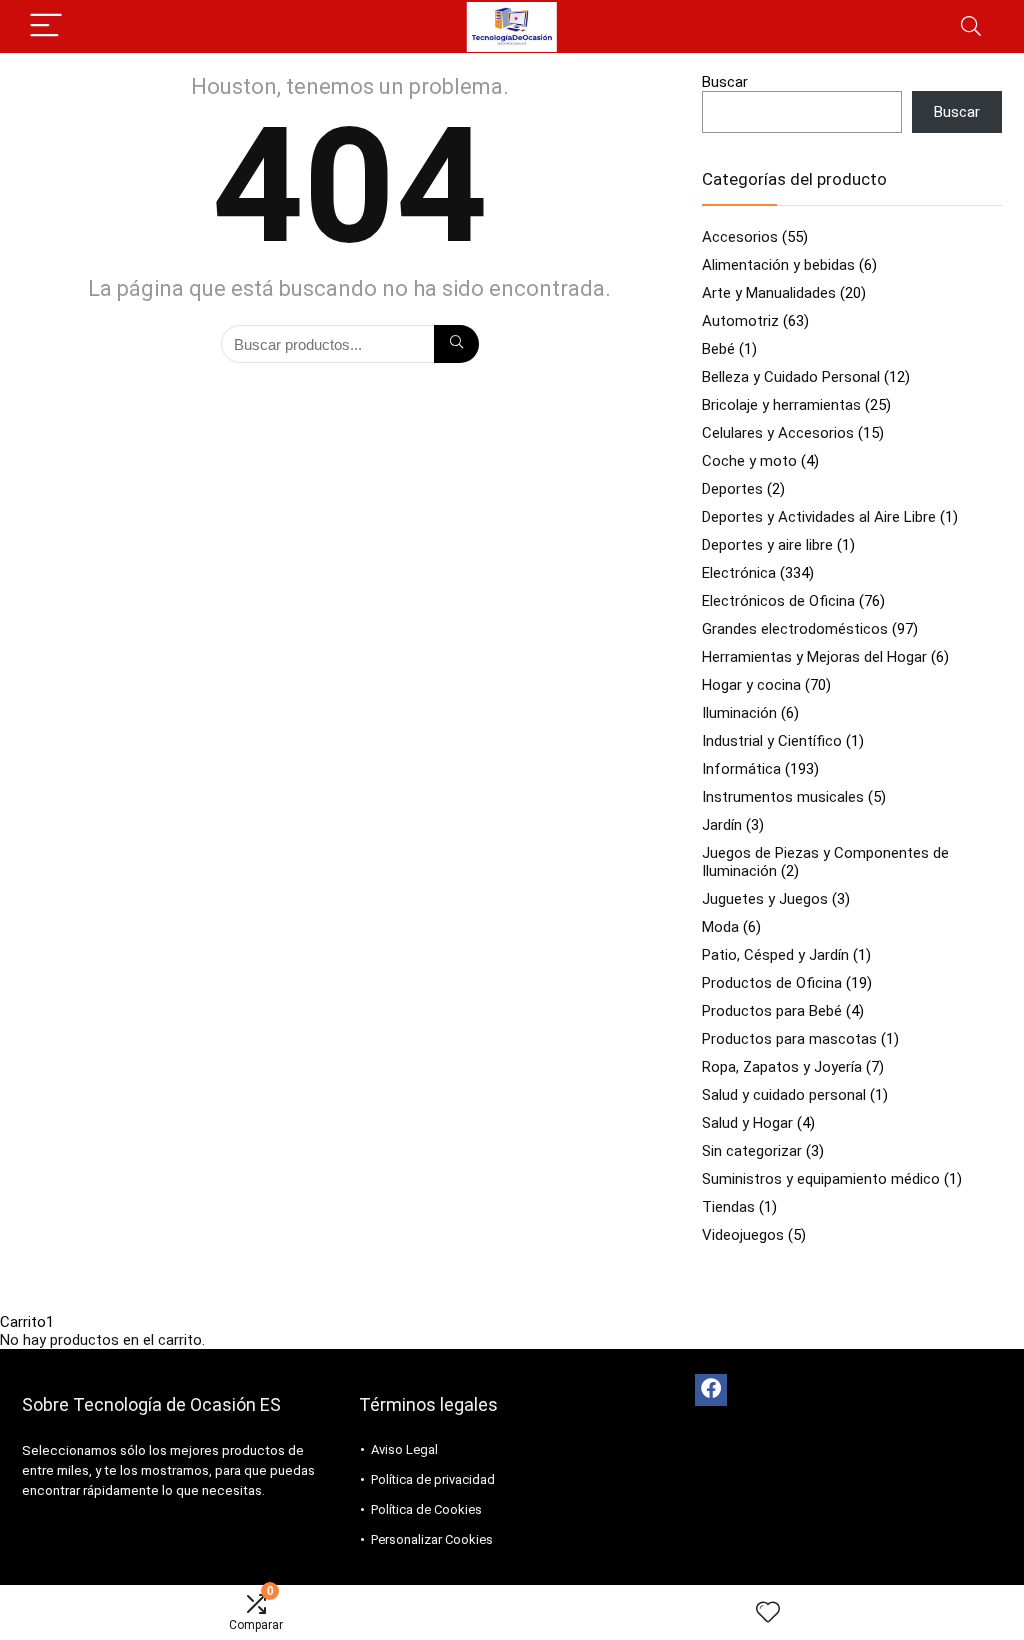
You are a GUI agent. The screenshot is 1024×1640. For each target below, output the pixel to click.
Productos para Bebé (772, 1011)
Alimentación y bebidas (778, 265)
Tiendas (728, 1207)
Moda (720, 927)
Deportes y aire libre (767, 545)
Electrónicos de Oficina (778, 601)
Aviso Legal (404, 1449)
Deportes (732, 489)
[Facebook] (711, 1390)
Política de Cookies (426, 1509)
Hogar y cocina (751, 685)
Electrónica (739, 573)
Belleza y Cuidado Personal (791, 377)
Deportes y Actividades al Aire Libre (819, 517)
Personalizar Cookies (432, 1539)
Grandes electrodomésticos (795, 629)
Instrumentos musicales (783, 797)
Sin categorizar (752, 1151)
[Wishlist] (768, 1613)
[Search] (971, 26)
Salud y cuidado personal (784, 1095)
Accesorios (740, 237)
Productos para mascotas (789, 1039)
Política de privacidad (433, 1479)
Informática (741, 769)
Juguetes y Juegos (765, 899)
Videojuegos (743, 1235)
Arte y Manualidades (769, 293)
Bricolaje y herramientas (781, 405)
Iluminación (739, 713)
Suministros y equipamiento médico (821, 1179)
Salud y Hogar (747, 1123)
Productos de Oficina (772, 983)
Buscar (725, 82)
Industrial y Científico (772, 741)
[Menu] (46, 26)
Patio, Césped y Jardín (775, 955)
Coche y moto (749, 461)
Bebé (718, 349)
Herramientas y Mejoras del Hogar (814, 657)
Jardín (722, 825)
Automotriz (740, 321)
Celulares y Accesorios (778, 433)
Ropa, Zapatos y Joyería (782, 1067)
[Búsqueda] (456, 344)
